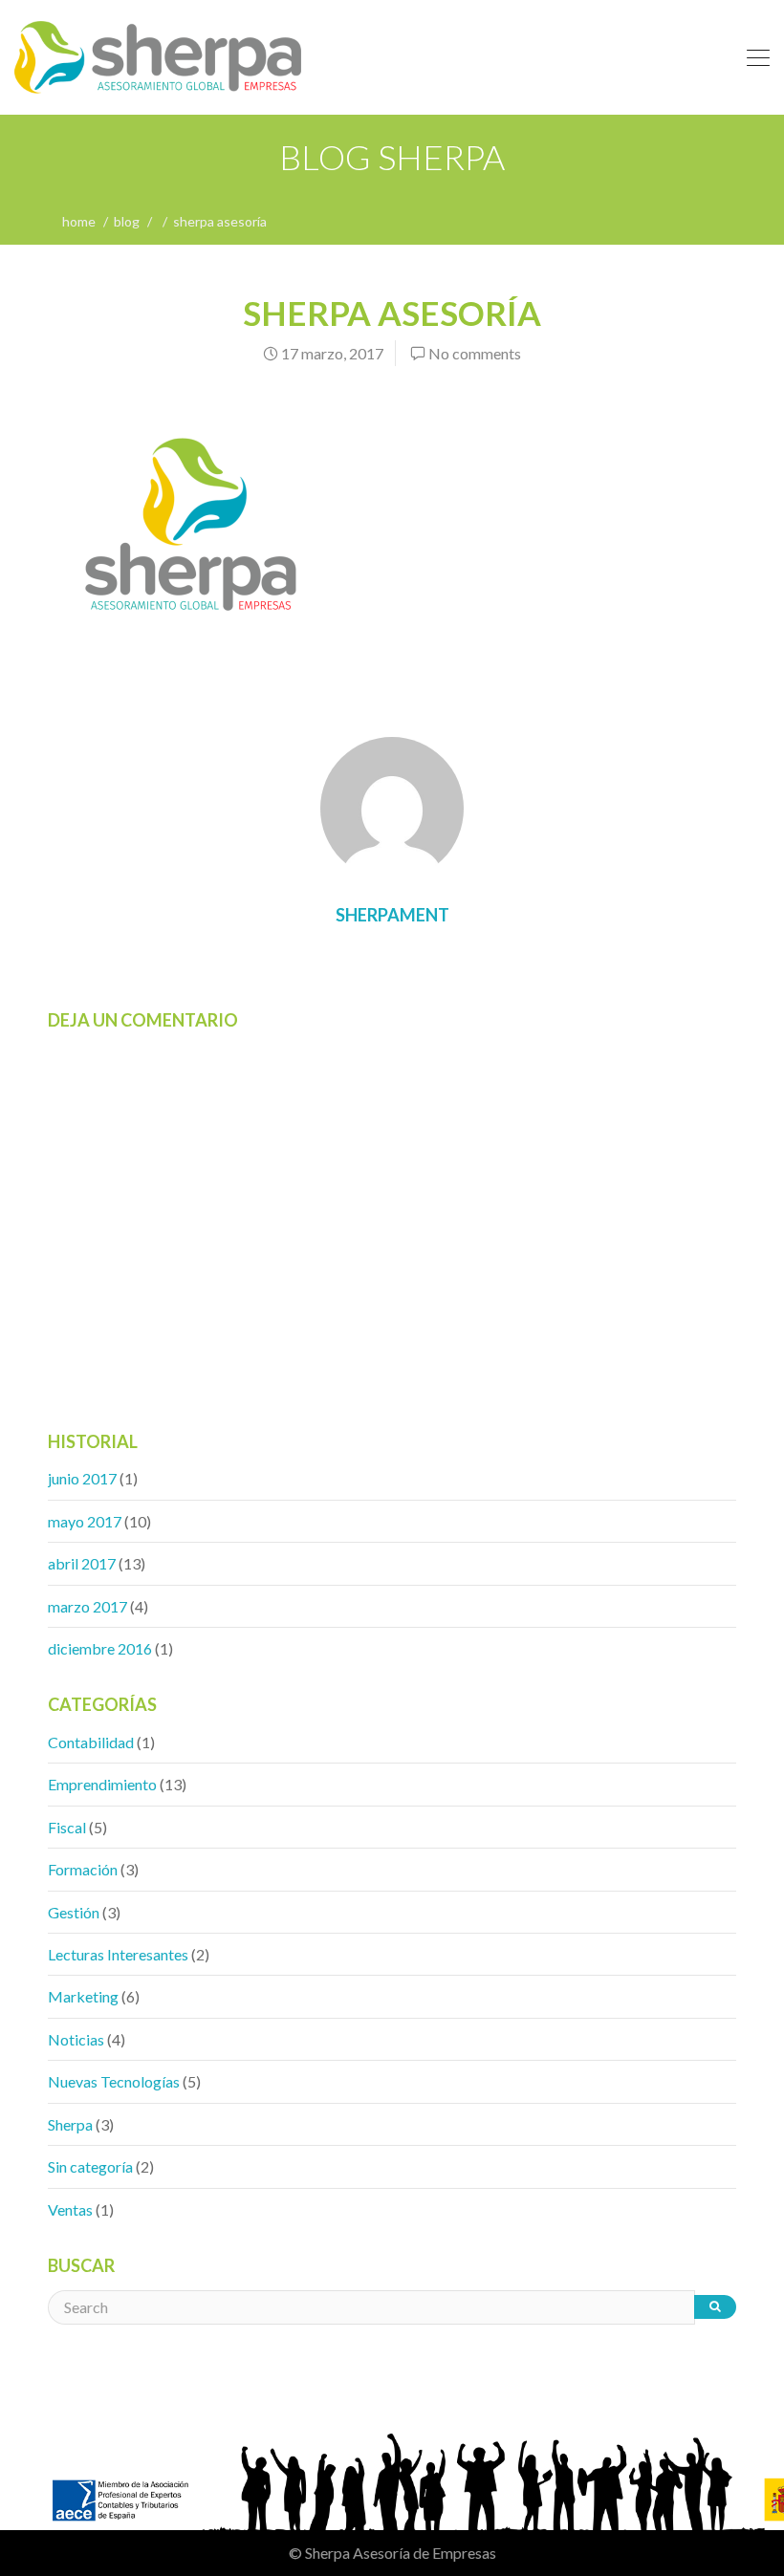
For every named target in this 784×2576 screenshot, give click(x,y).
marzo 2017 (87, 1606)
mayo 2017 (85, 1521)
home (79, 221)
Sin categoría (90, 2166)
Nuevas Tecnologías (114, 2081)
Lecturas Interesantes (118, 1954)
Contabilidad (91, 1742)
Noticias (76, 2039)
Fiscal (67, 1827)
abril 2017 (82, 1563)
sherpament (392, 915)
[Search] (715, 2307)
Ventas (70, 2209)
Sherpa (70, 2124)
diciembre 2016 (100, 1648)
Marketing (83, 1996)
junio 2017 (82, 1478)
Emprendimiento (102, 1784)
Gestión (74, 1912)
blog (127, 221)
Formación (83, 1869)
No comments (475, 353)
